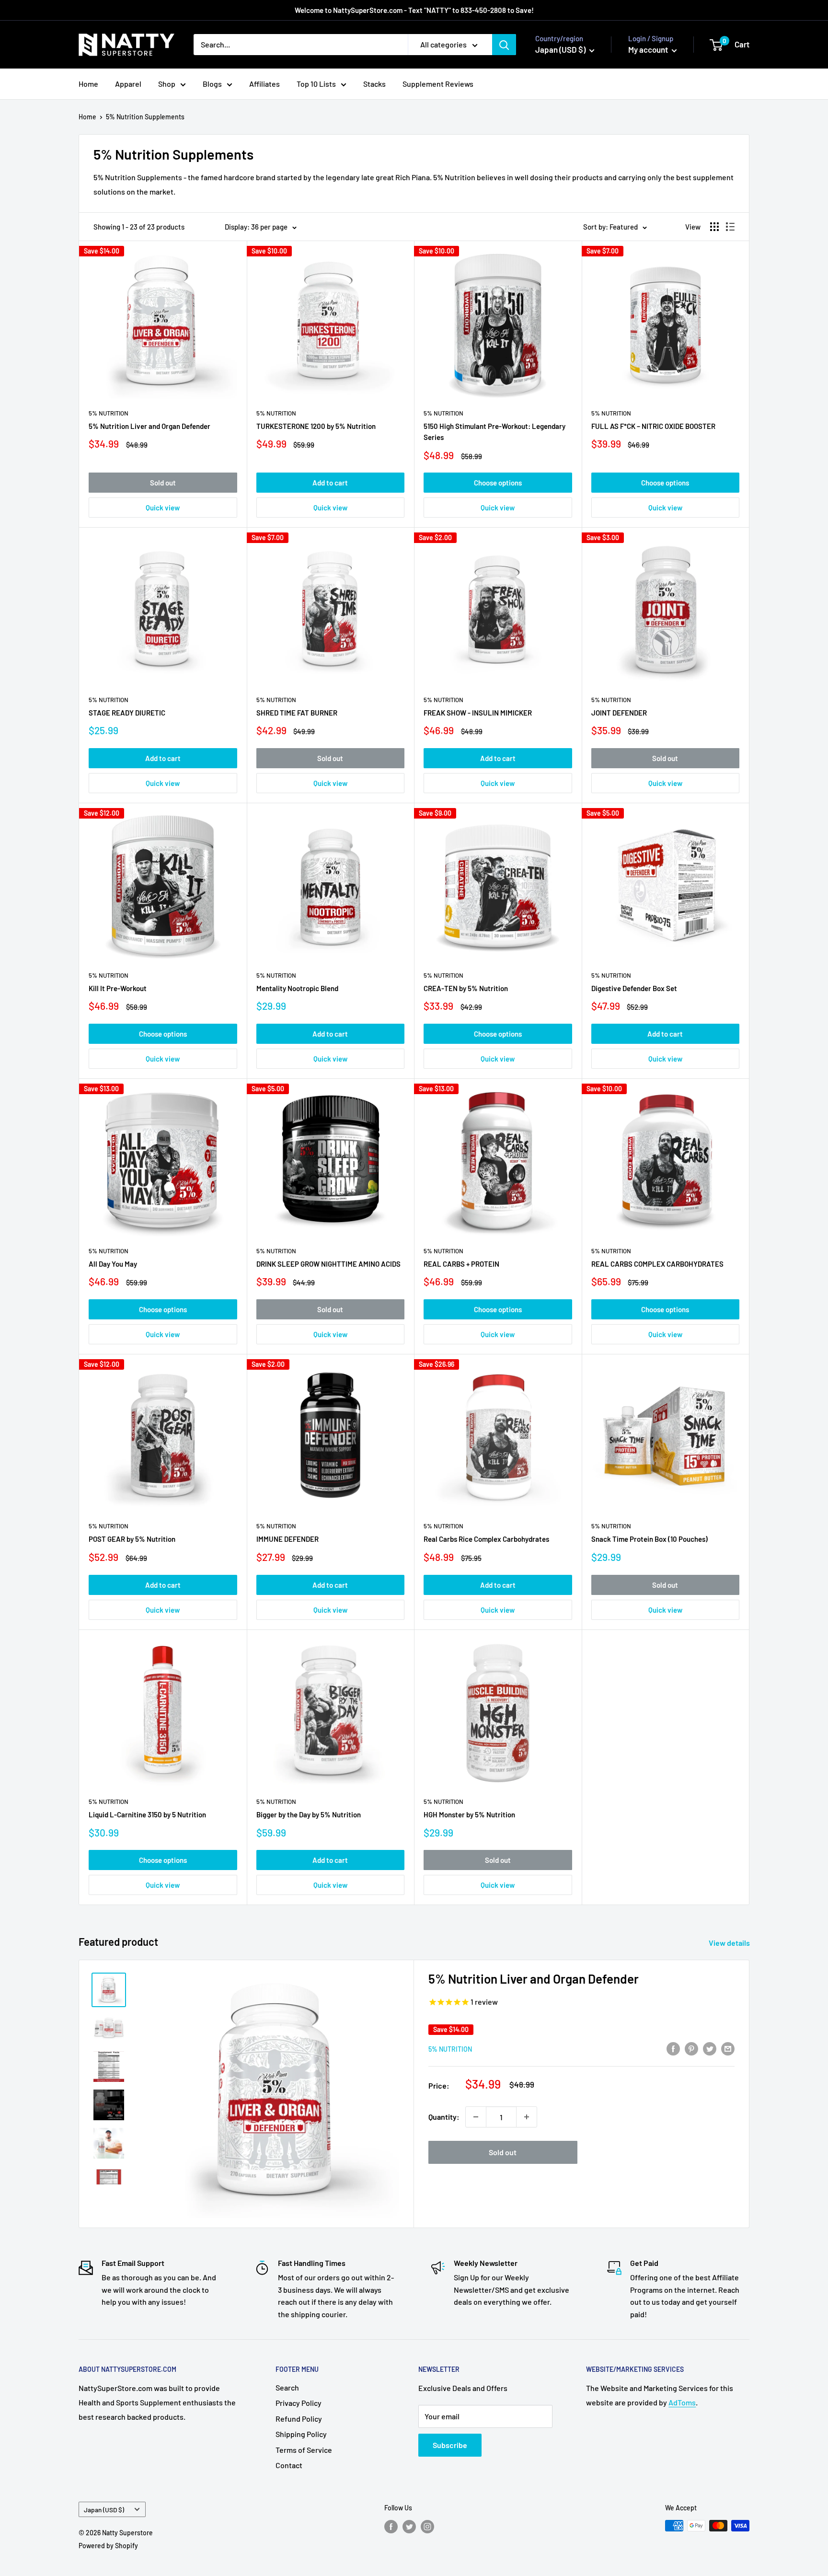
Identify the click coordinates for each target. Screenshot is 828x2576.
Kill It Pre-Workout (118, 988)
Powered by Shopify (108, 2546)
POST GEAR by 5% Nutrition (132, 1539)
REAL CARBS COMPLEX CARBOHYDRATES (657, 1264)
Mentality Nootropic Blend (297, 988)
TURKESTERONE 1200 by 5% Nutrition (316, 426)
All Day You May (113, 1264)
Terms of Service (304, 2450)
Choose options (498, 483)
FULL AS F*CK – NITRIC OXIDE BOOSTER (653, 426)
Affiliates (264, 84)
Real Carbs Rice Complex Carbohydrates (486, 1539)
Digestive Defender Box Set (634, 988)
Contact (289, 2465)
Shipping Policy (301, 2434)
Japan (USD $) (104, 2510)
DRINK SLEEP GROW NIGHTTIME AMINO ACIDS (328, 1264)
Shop (167, 84)
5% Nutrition (109, 413)
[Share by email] (728, 2048)
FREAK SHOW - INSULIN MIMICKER (478, 713)
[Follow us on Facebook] (391, 2527)
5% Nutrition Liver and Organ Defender (149, 426)
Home (88, 84)
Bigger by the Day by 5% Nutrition (309, 1814)
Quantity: (444, 2117)
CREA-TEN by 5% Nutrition (466, 988)
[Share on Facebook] (673, 2048)
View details (730, 1943)
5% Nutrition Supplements (145, 117)
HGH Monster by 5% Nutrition (469, 1814)
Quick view (163, 508)
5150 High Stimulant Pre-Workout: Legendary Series (494, 432)
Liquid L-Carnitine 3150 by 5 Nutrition (147, 1814)
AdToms (682, 2402)
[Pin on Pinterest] (691, 2048)
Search (287, 2387)
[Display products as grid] (714, 227)
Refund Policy (299, 2419)
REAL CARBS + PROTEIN (461, 1264)
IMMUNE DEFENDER (287, 1539)
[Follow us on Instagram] (427, 2527)
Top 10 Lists (316, 84)
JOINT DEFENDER (619, 713)
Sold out (163, 483)
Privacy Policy (299, 2403)
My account (649, 49)
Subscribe (450, 2445)
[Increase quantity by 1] (527, 2117)
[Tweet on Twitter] (710, 2048)
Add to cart (330, 483)
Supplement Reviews (438, 84)
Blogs (212, 84)
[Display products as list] (730, 227)
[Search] (504, 45)
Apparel (128, 84)
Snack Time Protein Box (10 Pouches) (650, 1539)
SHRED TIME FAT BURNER (297, 713)
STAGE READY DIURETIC (127, 713)
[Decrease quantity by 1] (476, 2117)
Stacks (374, 84)
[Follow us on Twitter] (409, 2527)
